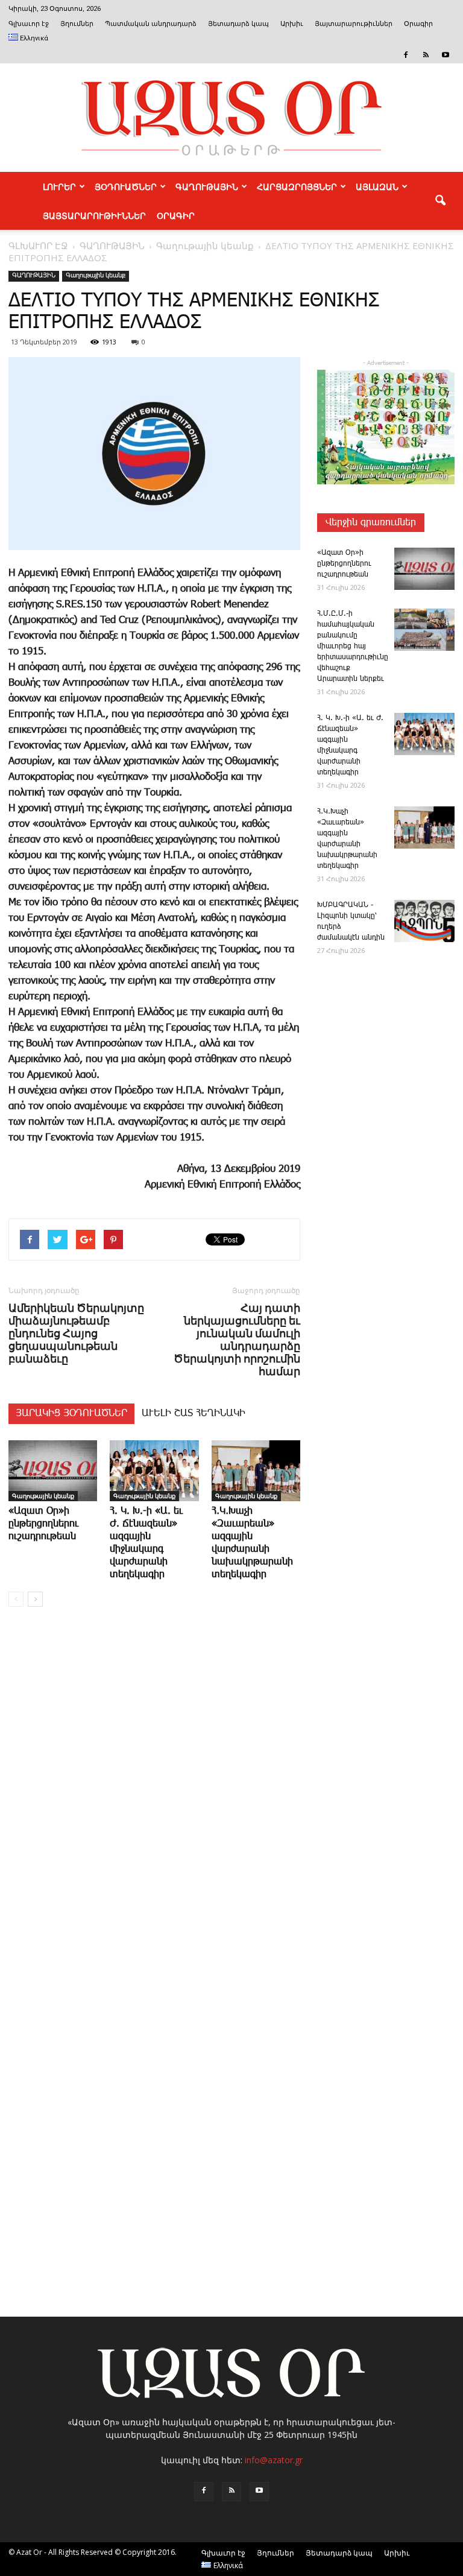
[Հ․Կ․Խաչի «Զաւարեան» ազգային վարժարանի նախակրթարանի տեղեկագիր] (256, 1471)
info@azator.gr (274, 2460)
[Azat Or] (231, 118)
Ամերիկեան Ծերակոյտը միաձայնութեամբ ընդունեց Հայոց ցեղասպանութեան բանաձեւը (76, 1333)
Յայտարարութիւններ (354, 24)
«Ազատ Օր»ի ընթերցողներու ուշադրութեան (43, 1524)
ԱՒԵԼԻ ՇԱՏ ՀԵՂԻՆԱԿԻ (194, 1413)
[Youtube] (446, 55)
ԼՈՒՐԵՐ (59, 186)
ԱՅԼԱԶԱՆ (377, 186)
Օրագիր (418, 24)
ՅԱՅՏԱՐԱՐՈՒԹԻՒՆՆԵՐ (94, 215)
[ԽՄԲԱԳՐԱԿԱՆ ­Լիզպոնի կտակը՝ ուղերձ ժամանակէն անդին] (424, 921)
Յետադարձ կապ (238, 24)
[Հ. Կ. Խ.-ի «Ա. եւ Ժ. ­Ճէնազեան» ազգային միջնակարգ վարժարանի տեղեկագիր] (154, 1471)
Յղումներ (77, 24)
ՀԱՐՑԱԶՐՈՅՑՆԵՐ (297, 186)
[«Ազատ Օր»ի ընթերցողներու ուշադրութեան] (53, 1471)
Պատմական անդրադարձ (151, 24)
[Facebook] (406, 55)
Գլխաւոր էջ (29, 24)
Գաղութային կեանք (96, 276)
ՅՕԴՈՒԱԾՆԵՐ (126, 186)
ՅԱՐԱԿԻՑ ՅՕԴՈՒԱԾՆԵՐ (71, 1413)
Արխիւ (292, 24)
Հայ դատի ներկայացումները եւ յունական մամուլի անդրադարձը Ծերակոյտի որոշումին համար (237, 1340)
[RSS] (426, 55)
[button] (440, 201)
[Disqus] (154, 1799)
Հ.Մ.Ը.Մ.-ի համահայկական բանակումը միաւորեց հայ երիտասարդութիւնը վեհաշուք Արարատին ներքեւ (353, 646)
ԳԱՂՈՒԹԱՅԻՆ (207, 186)
